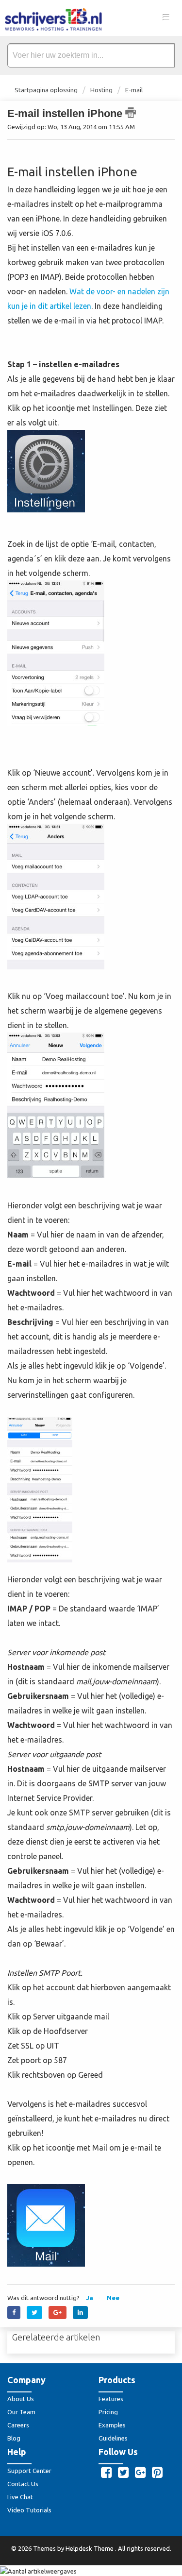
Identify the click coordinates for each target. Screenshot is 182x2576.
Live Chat (20, 2497)
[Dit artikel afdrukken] (131, 113)
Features (111, 2399)
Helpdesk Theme (90, 2548)
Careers (18, 2425)
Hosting (101, 90)
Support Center (29, 2471)
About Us (21, 2399)
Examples (112, 2425)
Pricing (108, 2412)
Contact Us (23, 2484)
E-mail (134, 90)
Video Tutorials (29, 2510)
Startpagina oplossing (47, 90)
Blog (14, 2438)
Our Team (21, 2412)
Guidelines (113, 2438)
